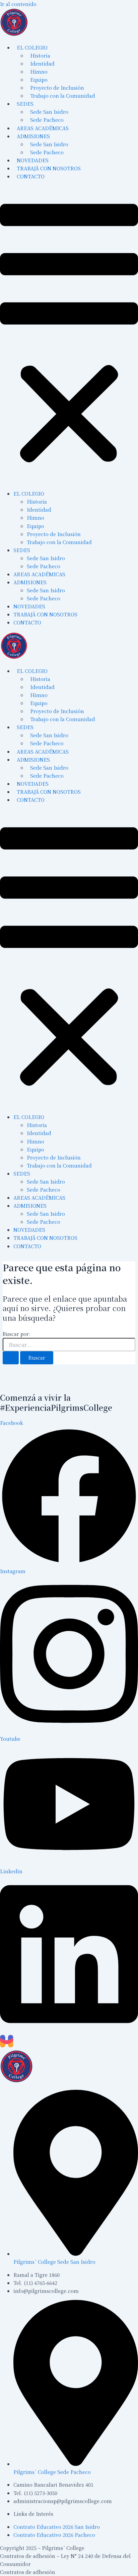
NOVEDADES (29, 606)
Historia (37, 501)
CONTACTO (31, 176)
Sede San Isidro (46, 558)
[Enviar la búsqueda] (11, 1358)
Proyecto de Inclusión (54, 534)
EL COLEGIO (29, 493)
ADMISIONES (30, 582)
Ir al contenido (18, 4)
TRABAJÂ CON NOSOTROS (45, 614)
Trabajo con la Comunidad (63, 96)
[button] (69, 335)
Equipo (36, 526)
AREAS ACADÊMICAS (39, 574)
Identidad (39, 509)
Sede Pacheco (44, 566)
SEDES (22, 550)
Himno (36, 518)
